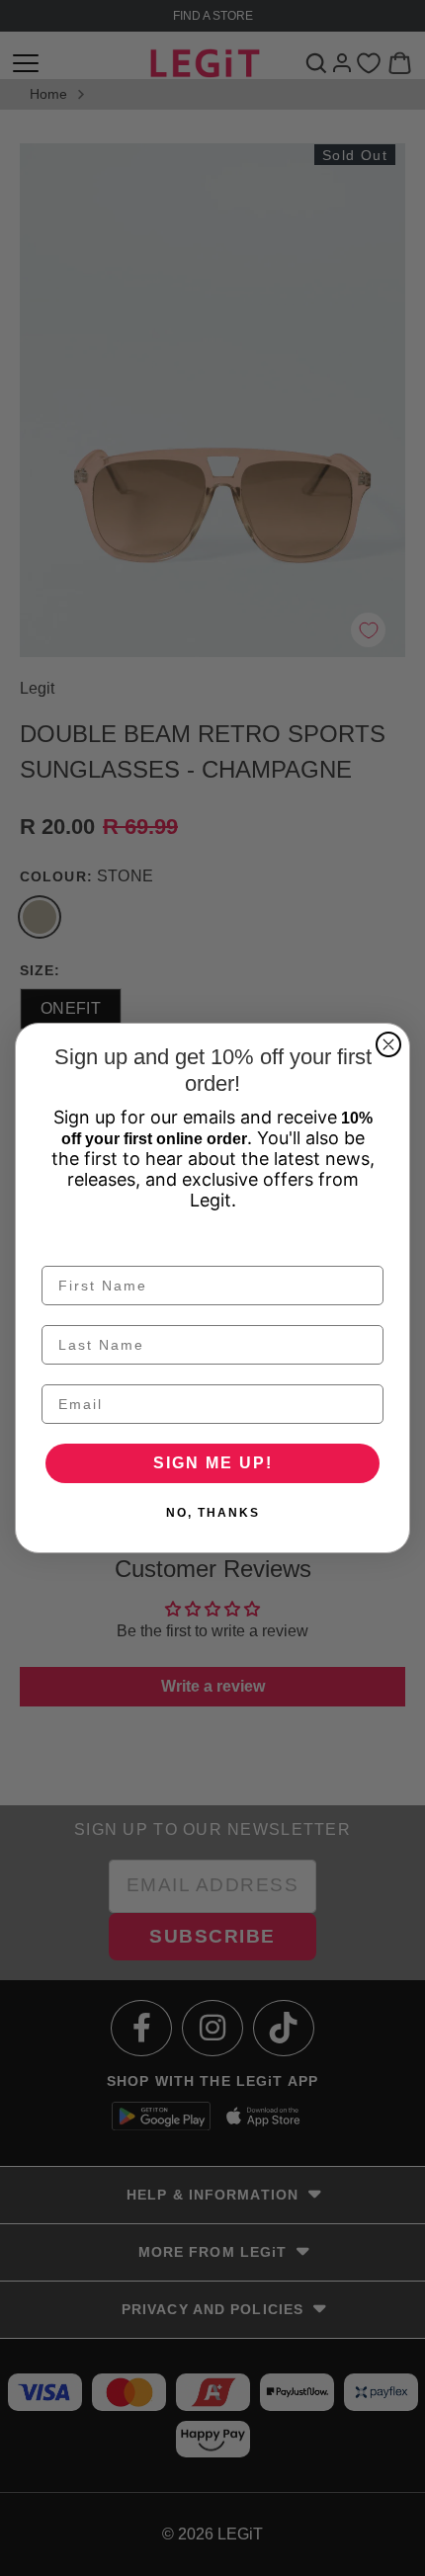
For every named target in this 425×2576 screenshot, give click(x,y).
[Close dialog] (388, 1044)
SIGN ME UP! (213, 1463)
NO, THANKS (213, 1513)
